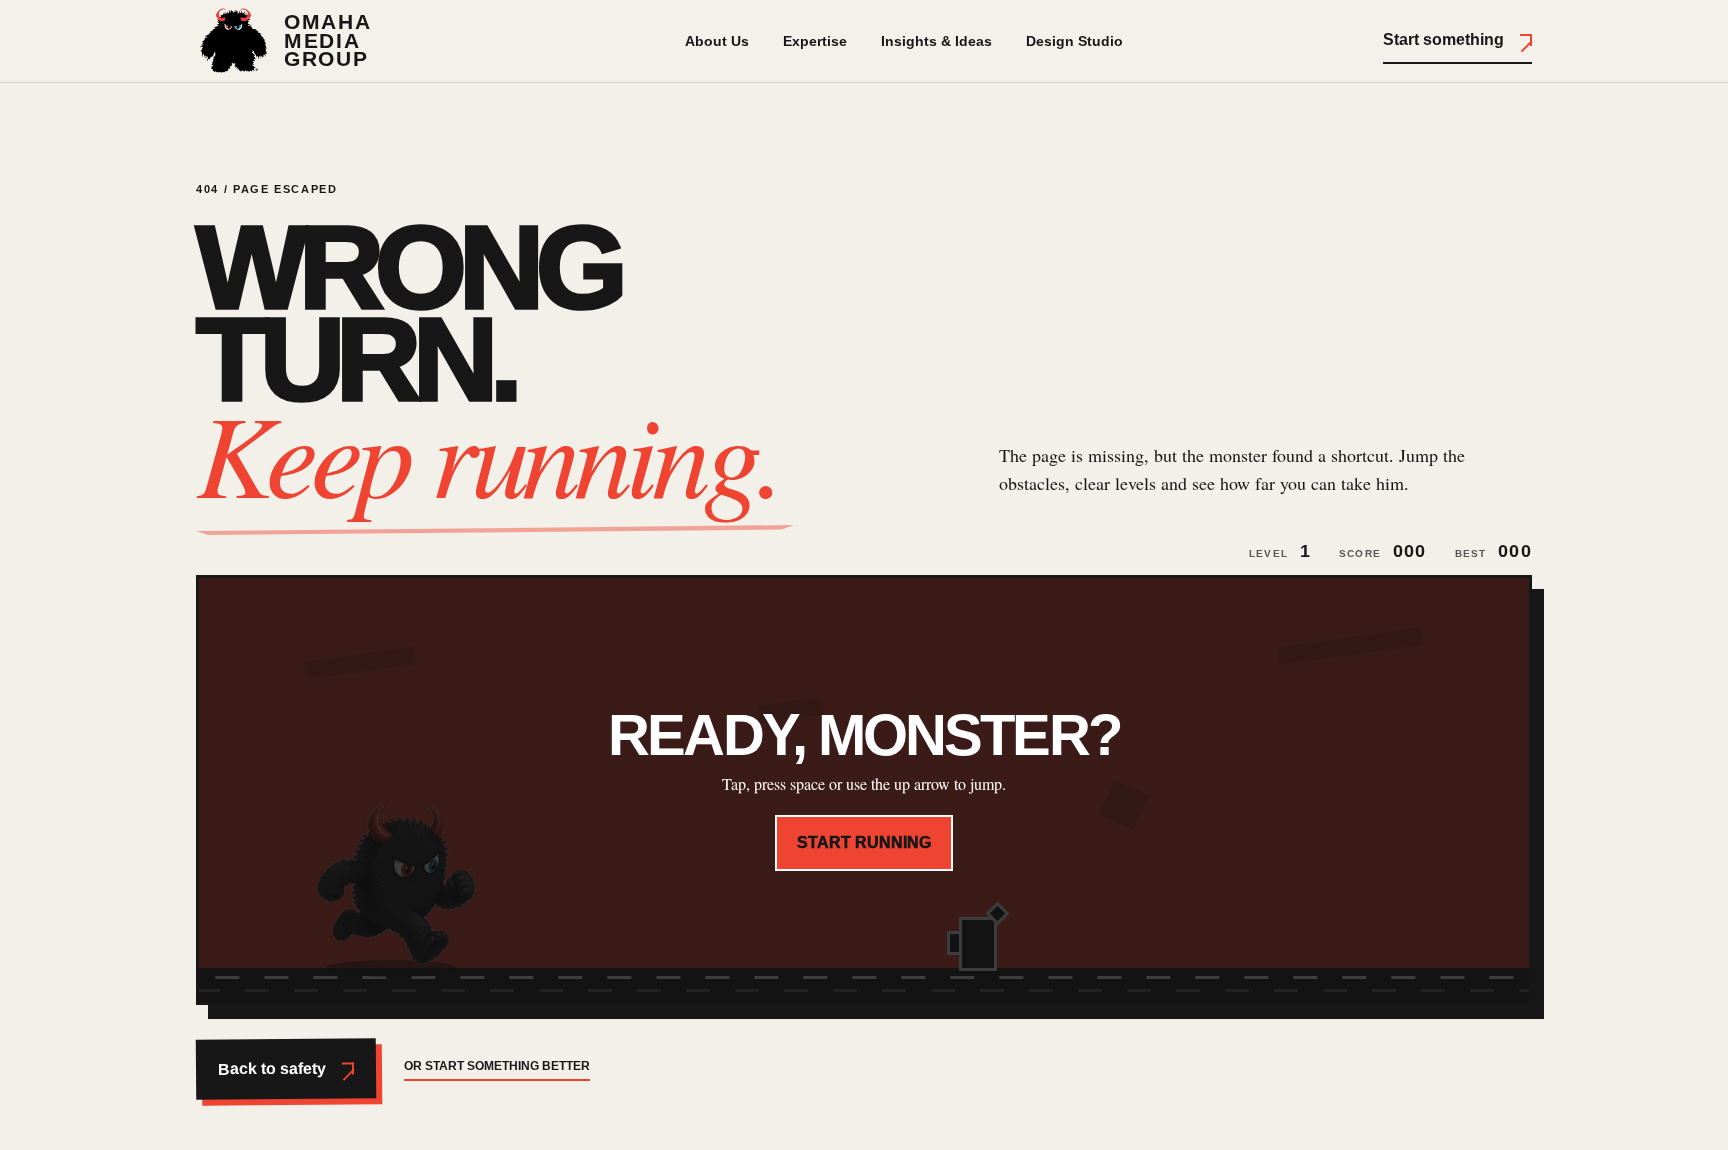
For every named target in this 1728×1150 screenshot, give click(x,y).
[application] (864, 790)
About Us (717, 41)
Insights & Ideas (936, 41)
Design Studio (1074, 41)
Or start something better (497, 1066)
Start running (864, 842)
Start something (1443, 39)
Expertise (815, 41)
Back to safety (272, 1069)
